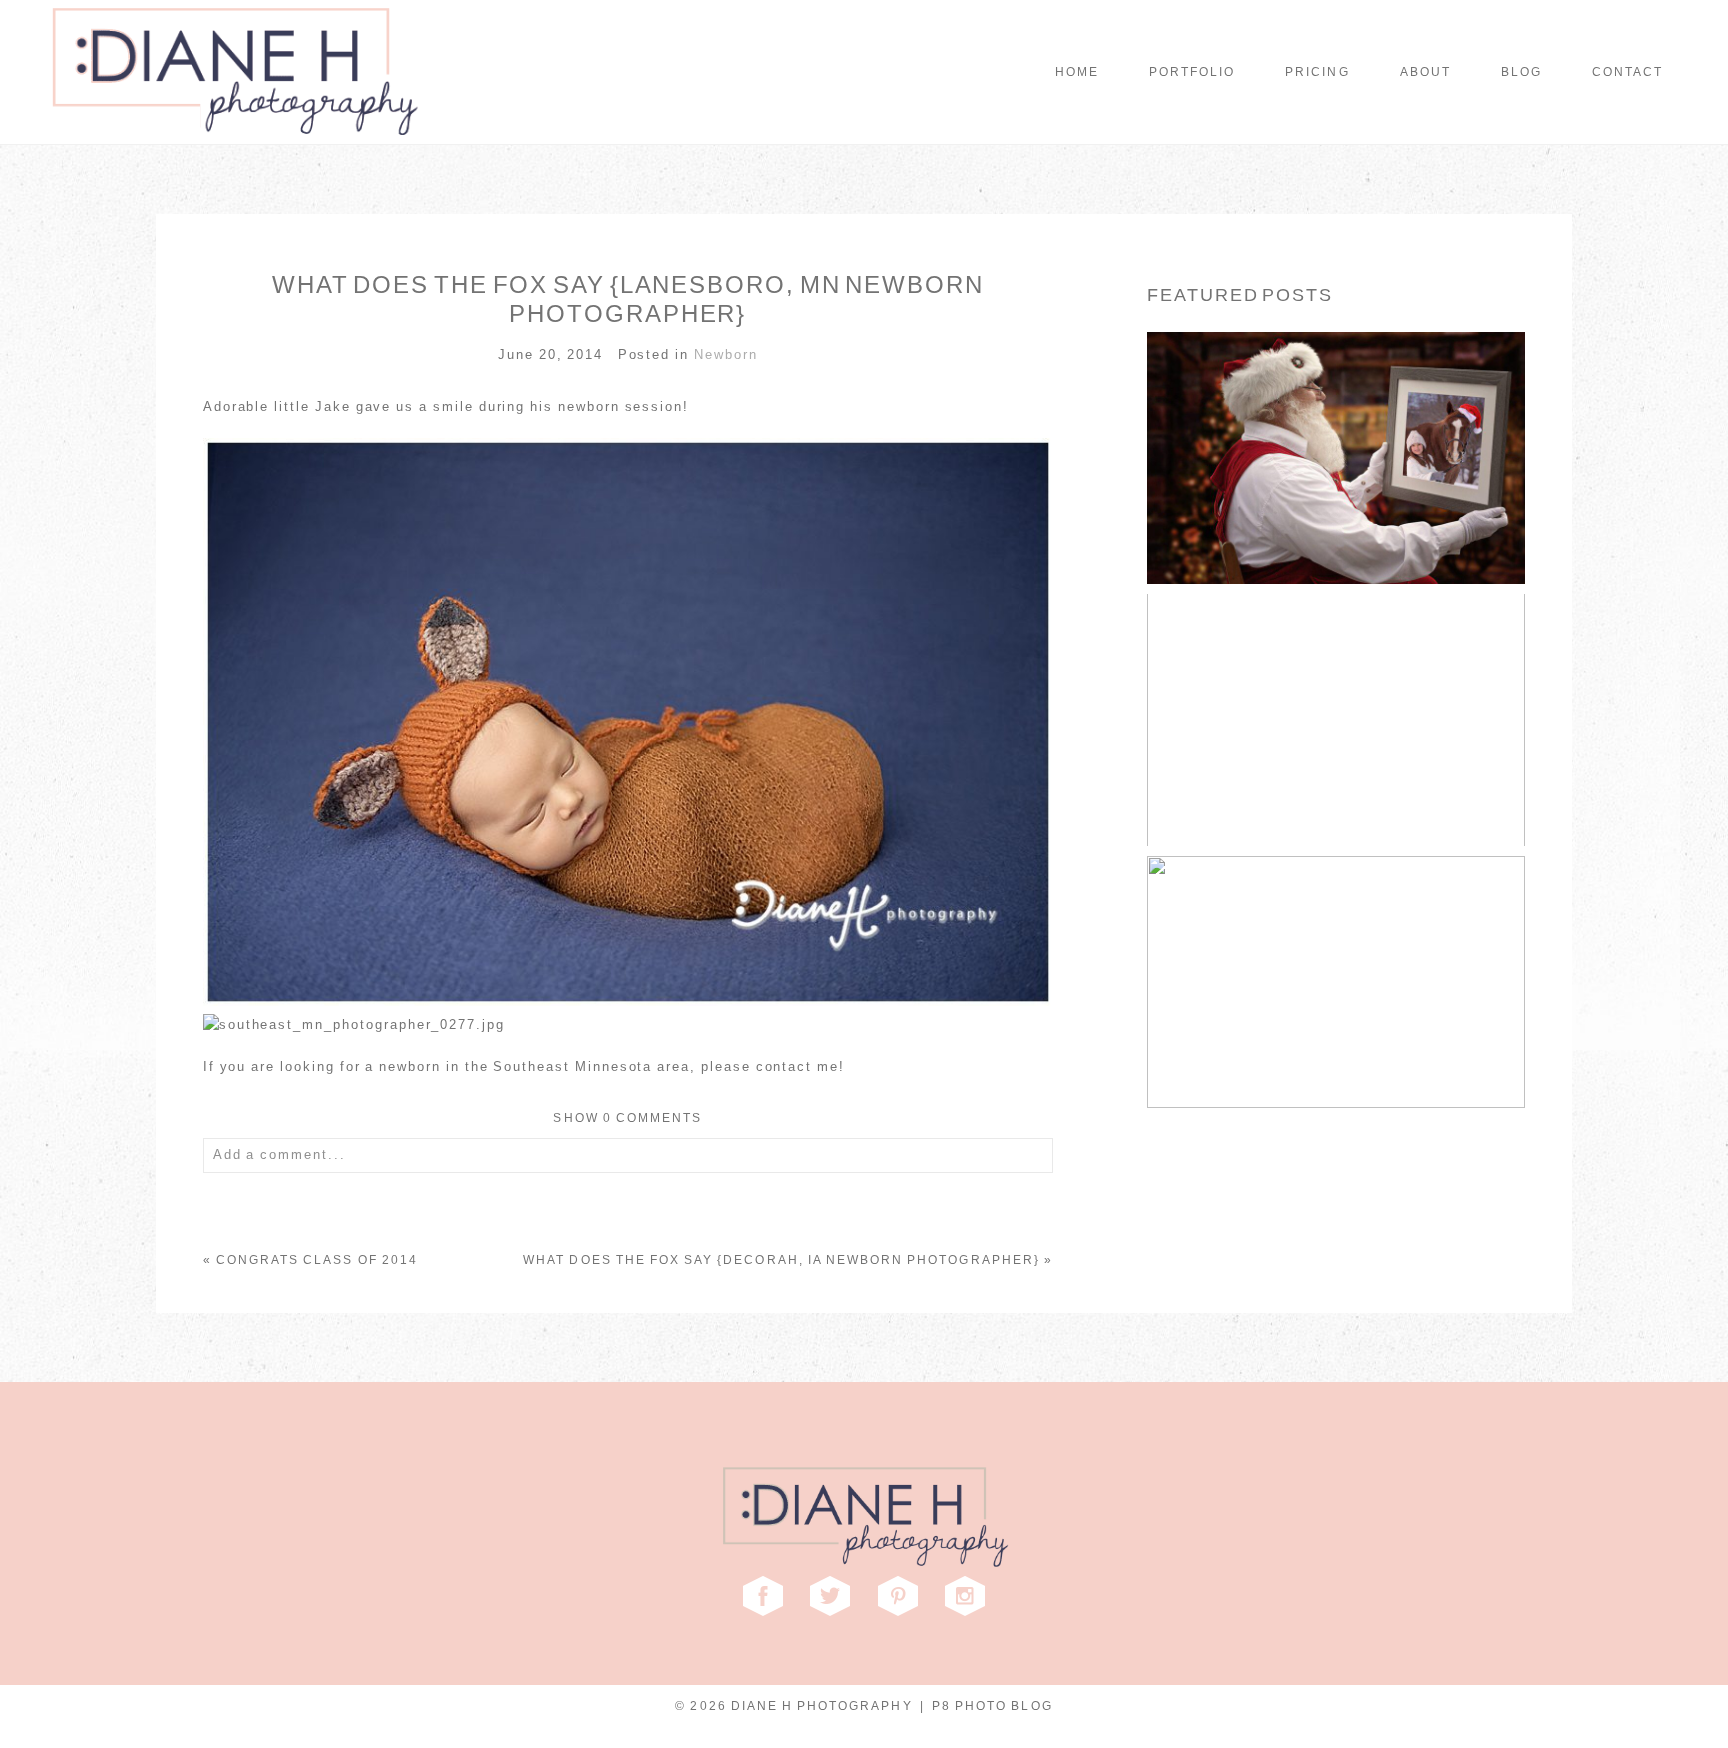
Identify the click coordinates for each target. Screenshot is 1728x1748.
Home (1077, 72)
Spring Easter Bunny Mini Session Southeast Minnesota (1334, 684)
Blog (1521, 72)
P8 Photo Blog (992, 1706)
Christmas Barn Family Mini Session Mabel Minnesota (1334, 946)
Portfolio (1192, 72)
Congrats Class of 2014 (317, 1260)
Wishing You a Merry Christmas (1334, 422)
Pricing (1317, 72)
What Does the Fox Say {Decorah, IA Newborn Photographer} (781, 1260)
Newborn (726, 354)
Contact (1627, 72)
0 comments (627, 1118)
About (1425, 72)
